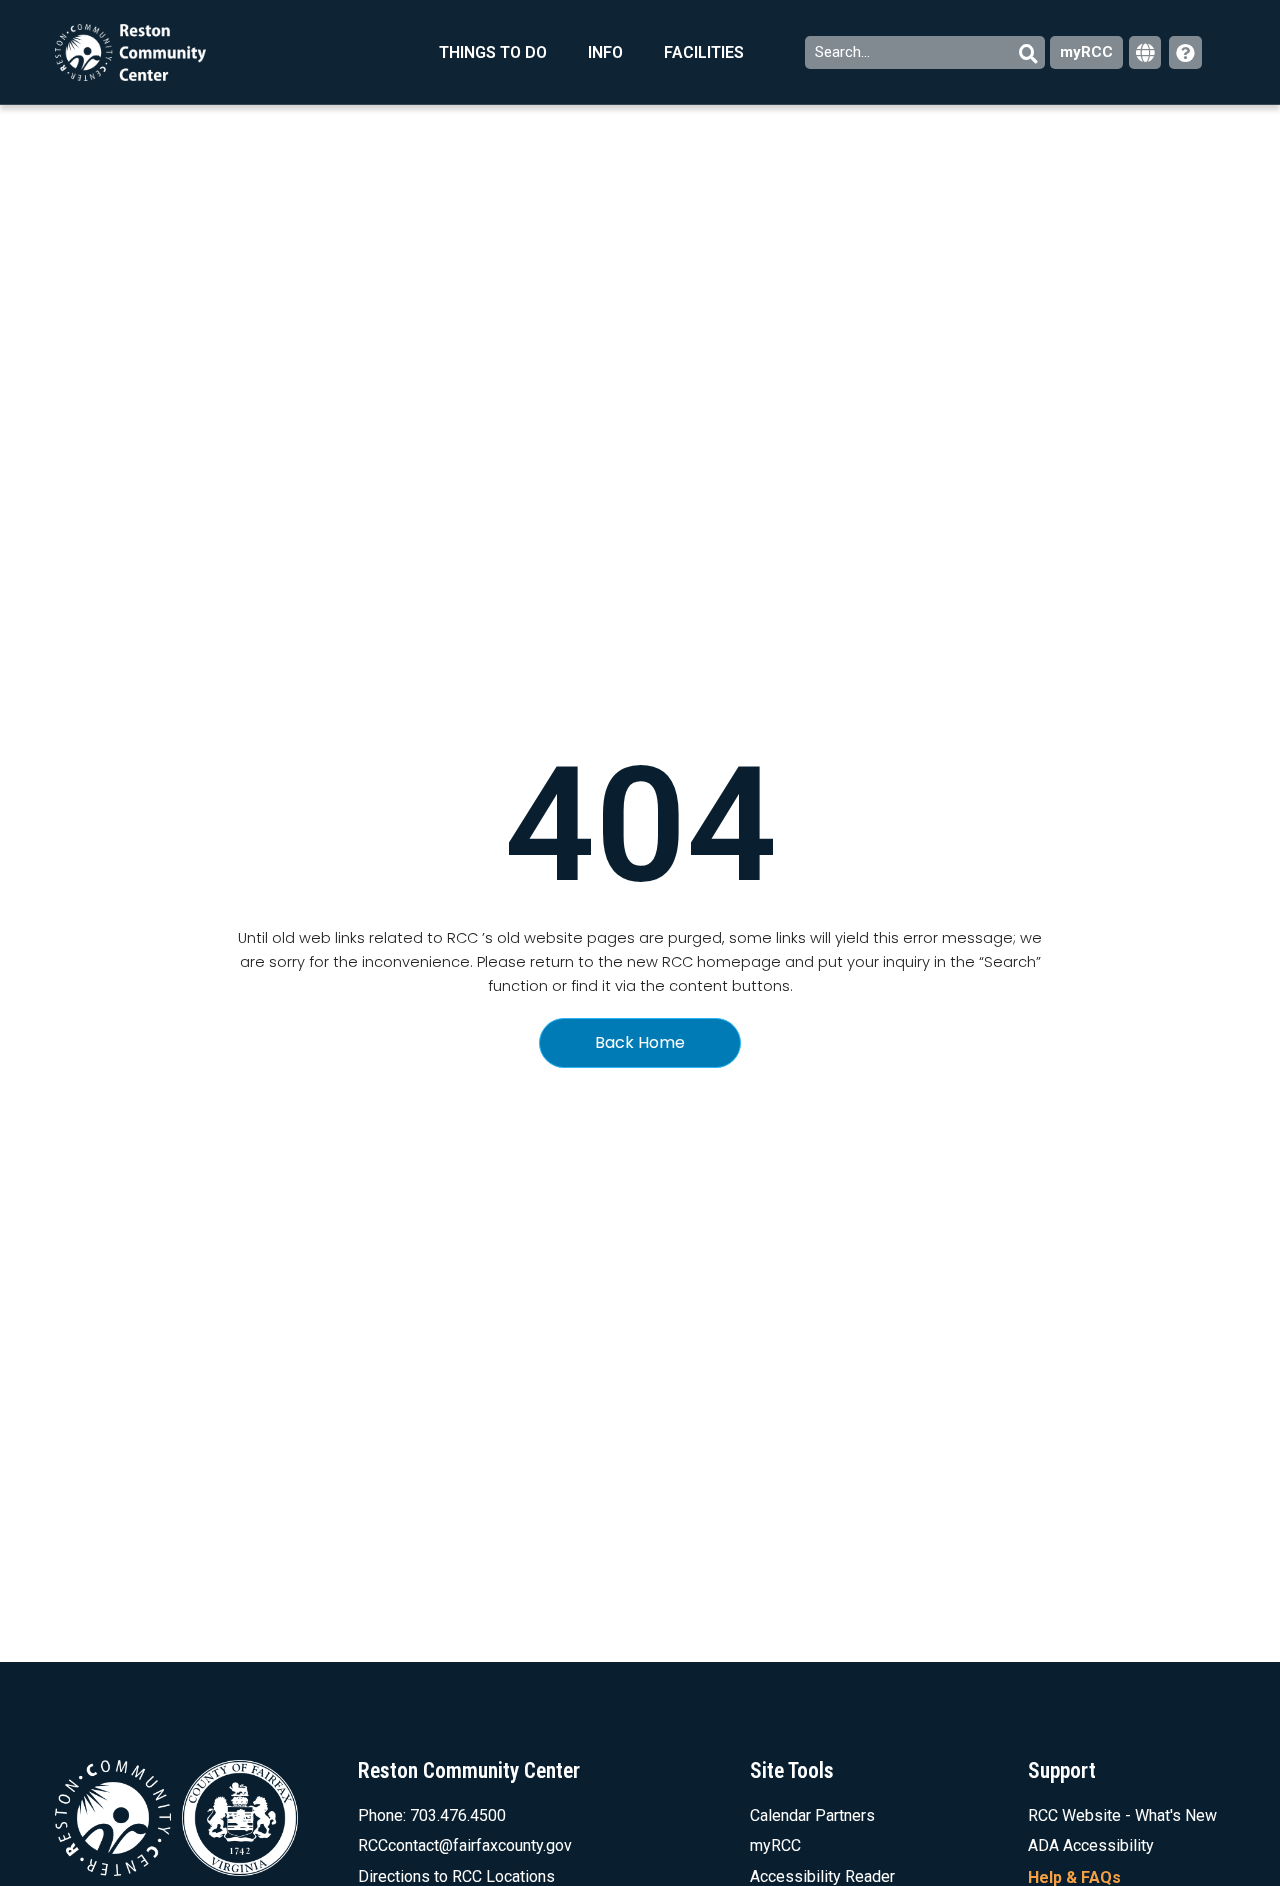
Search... (844, 52)
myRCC (1086, 52)
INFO (605, 52)
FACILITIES (704, 52)
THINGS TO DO (493, 52)
